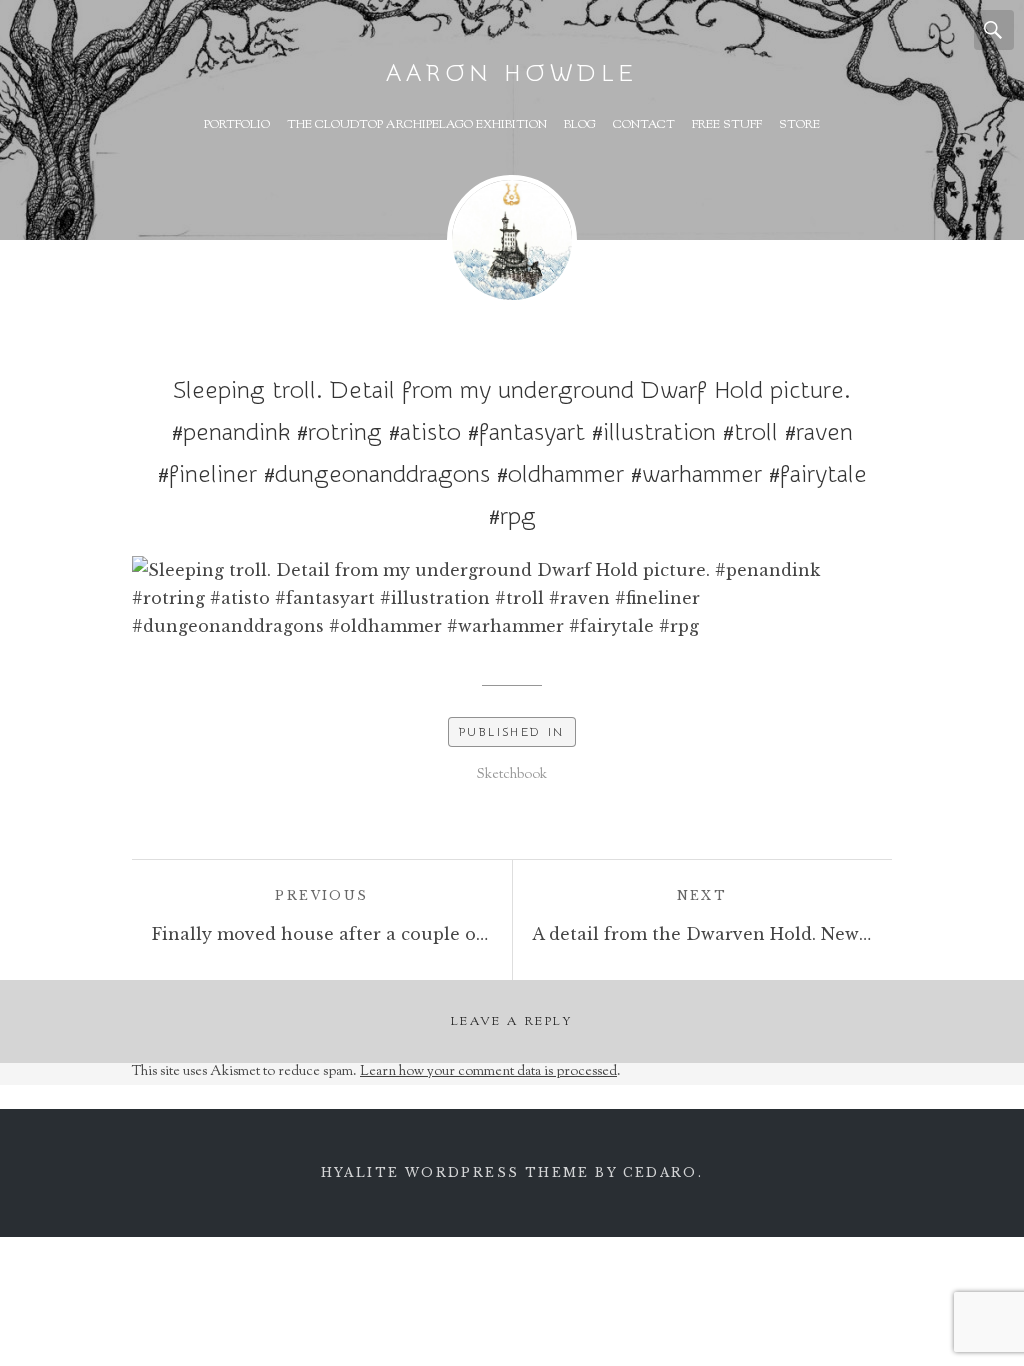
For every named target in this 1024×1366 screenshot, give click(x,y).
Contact (644, 125)
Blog (580, 125)
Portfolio (237, 125)
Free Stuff (727, 125)
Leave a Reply (512, 1022)
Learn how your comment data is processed (488, 1072)
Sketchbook (512, 775)
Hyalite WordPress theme (455, 1172)
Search (994, 30)
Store (799, 125)
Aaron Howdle (512, 73)
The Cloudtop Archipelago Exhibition (417, 125)
